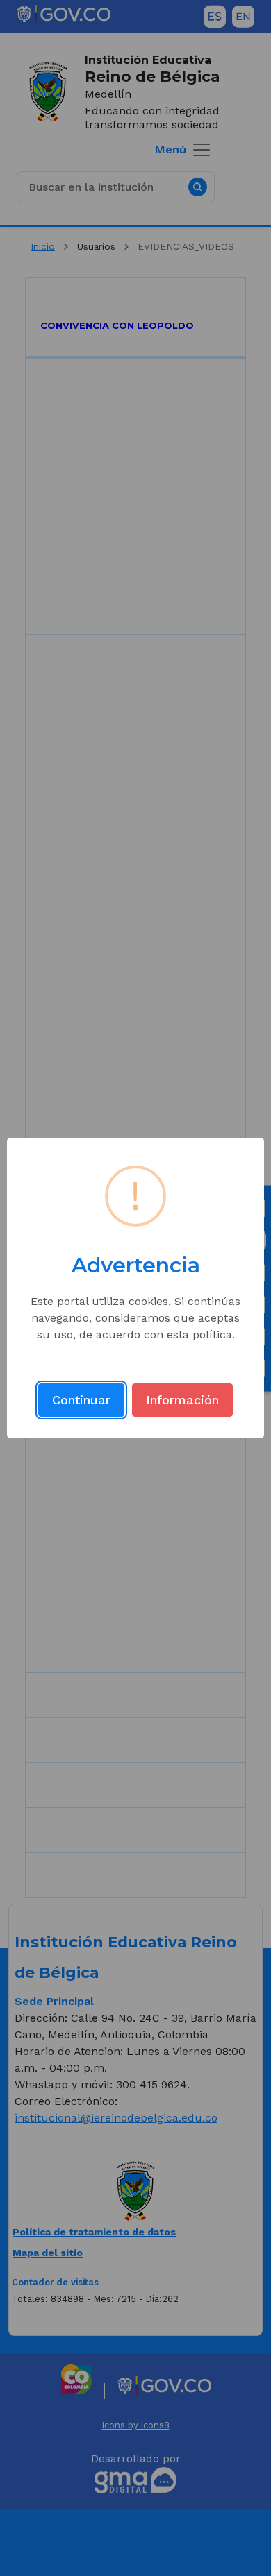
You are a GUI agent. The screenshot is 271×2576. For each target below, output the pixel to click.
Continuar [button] (81, 1400)
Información (182, 1400)
